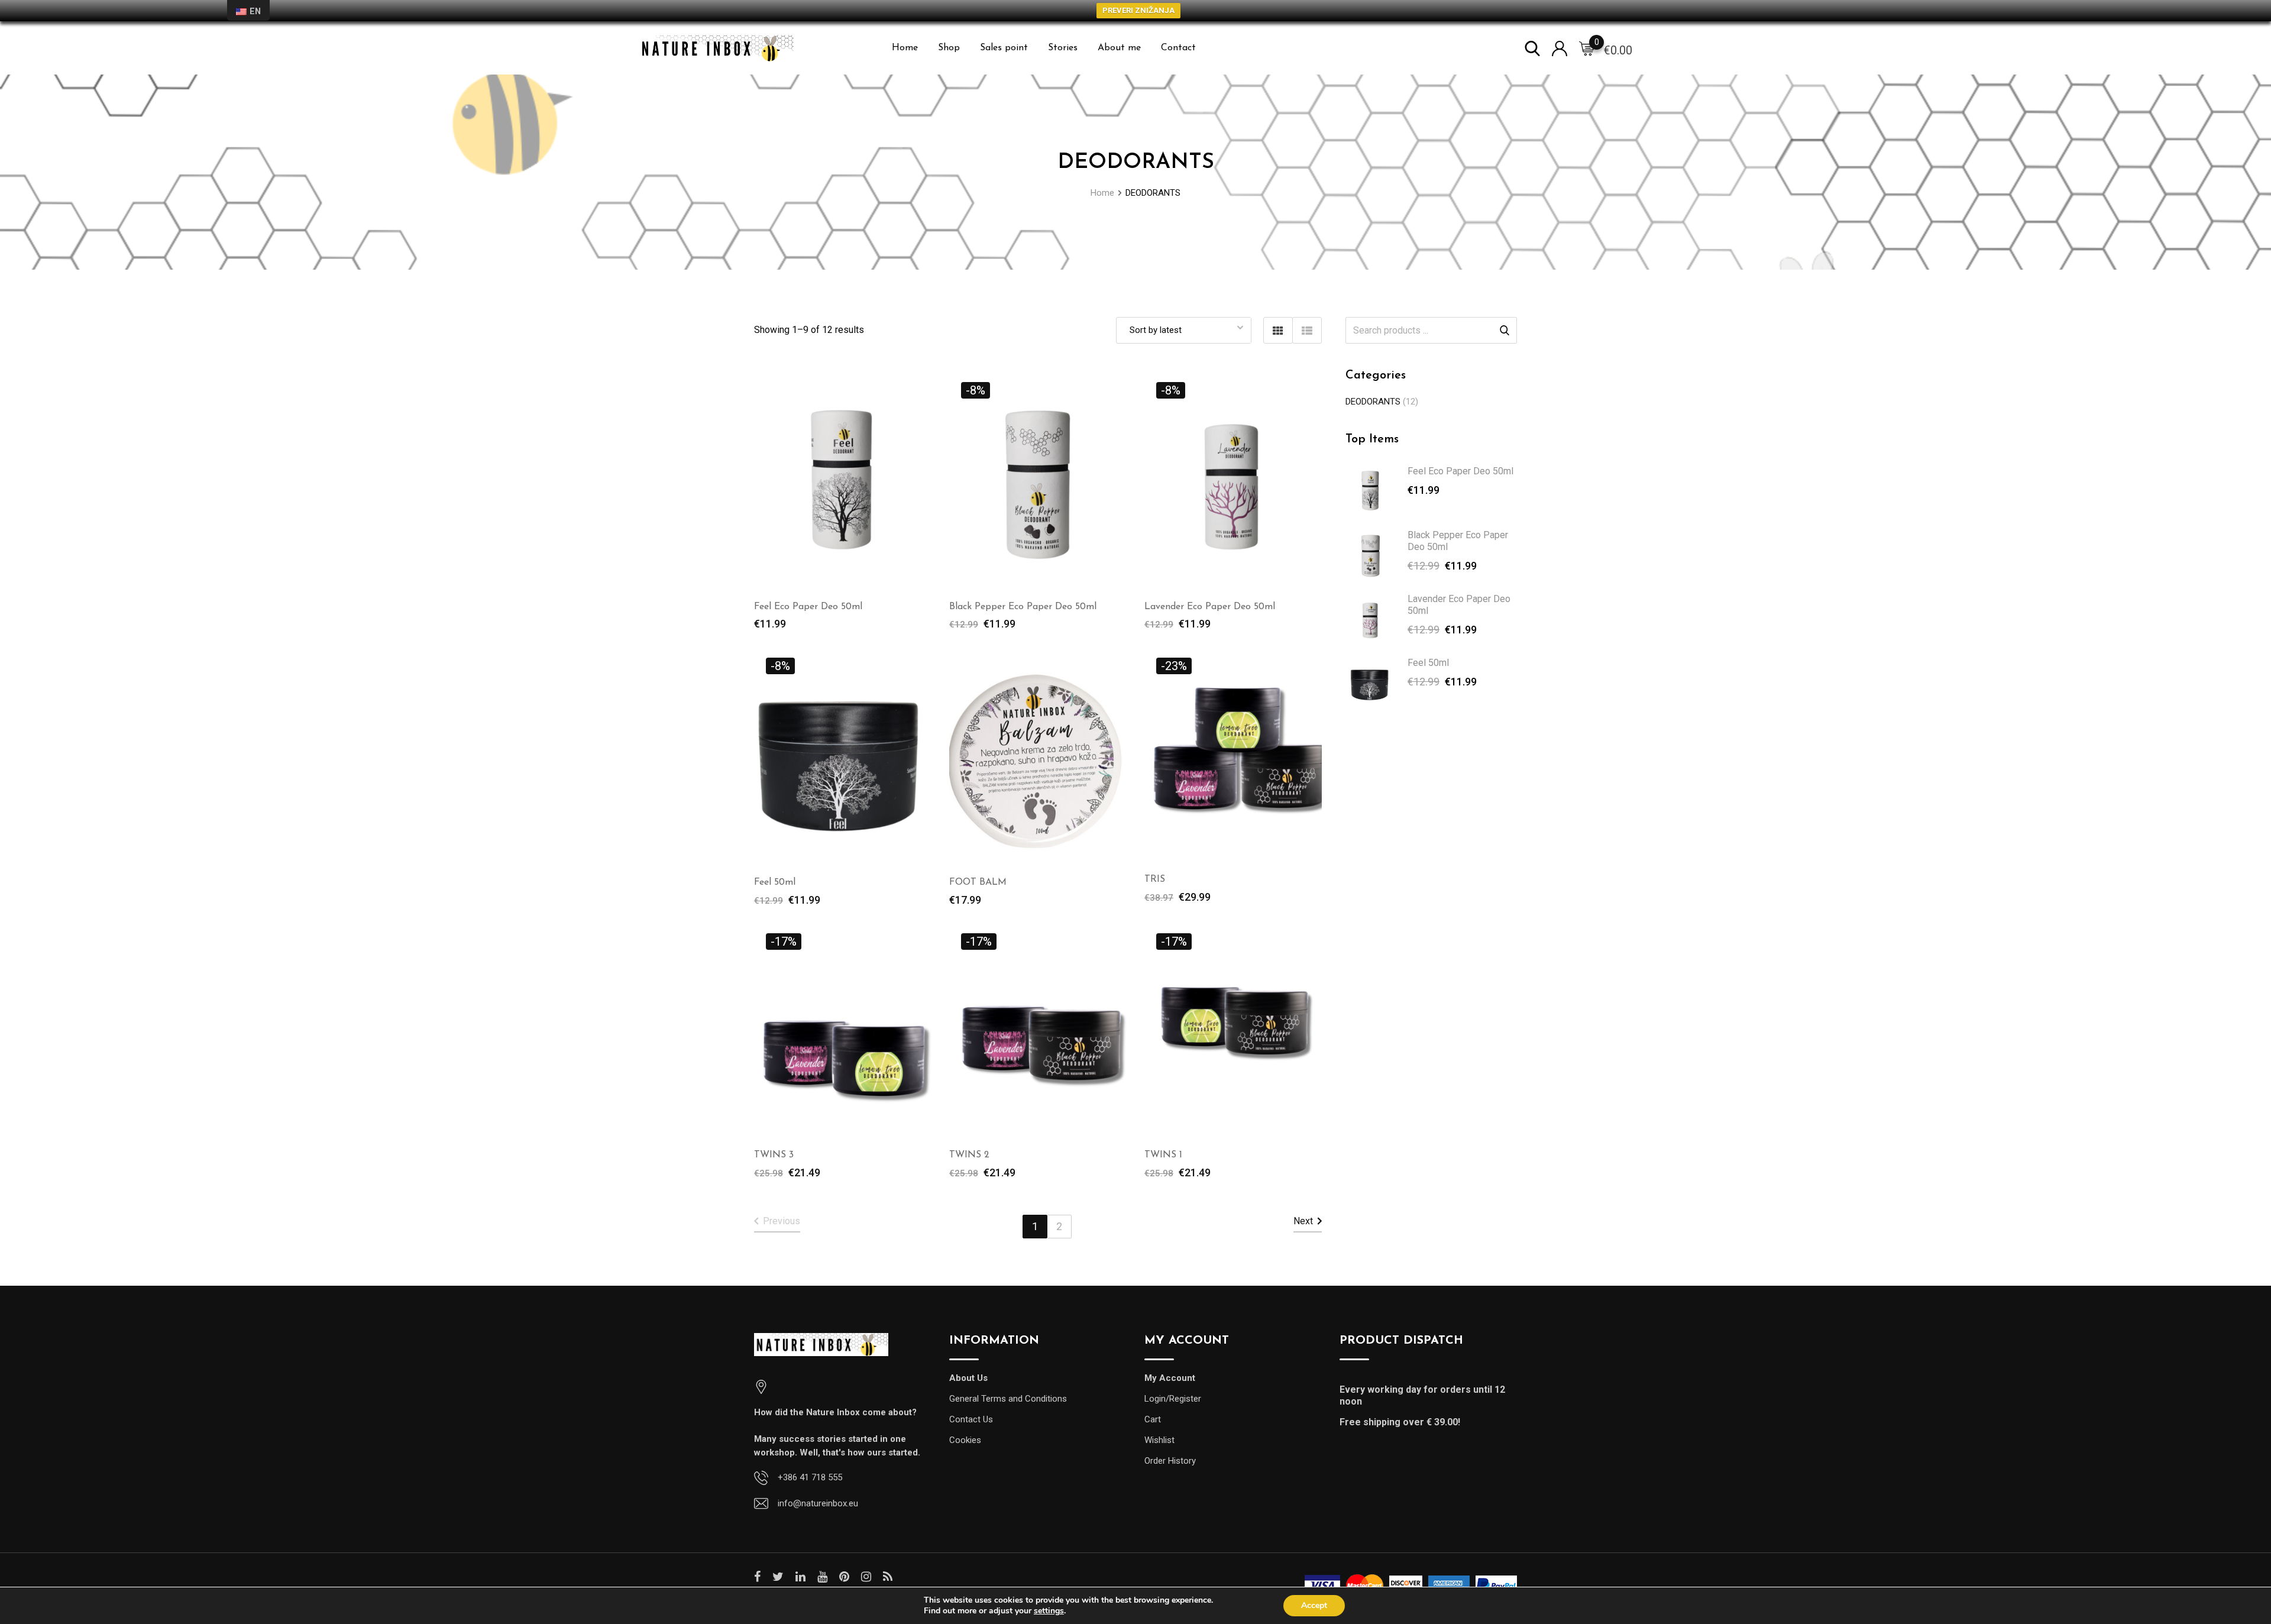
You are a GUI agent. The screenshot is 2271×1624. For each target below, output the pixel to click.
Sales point (1004, 48)
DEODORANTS (1373, 402)
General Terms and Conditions (1008, 1399)
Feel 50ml (775, 882)
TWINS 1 (1163, 1155)
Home (905, 48)
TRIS (1155, 879)
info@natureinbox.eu (818, 1503)
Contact (1178, 48)
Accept (1314, 1605)
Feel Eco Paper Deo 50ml (808, 607)
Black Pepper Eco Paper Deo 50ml (1023, 607)
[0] (1587, 48)
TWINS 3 (774, 1155)
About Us (968, 1378)
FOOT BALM (978, 882)
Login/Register (1173, 1399)
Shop (949, 48)
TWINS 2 (969, 1155)
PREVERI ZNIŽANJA (1138, 10)
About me (1119, 48)
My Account (1170, 1378)
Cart (1153, 1419)
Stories (1063, 48)
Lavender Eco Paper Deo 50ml (1210, 607)
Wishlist (1159, 1440)
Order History (1170, 1461)
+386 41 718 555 (810, 1477)
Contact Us (971, 1419)
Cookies (965, 1440)
